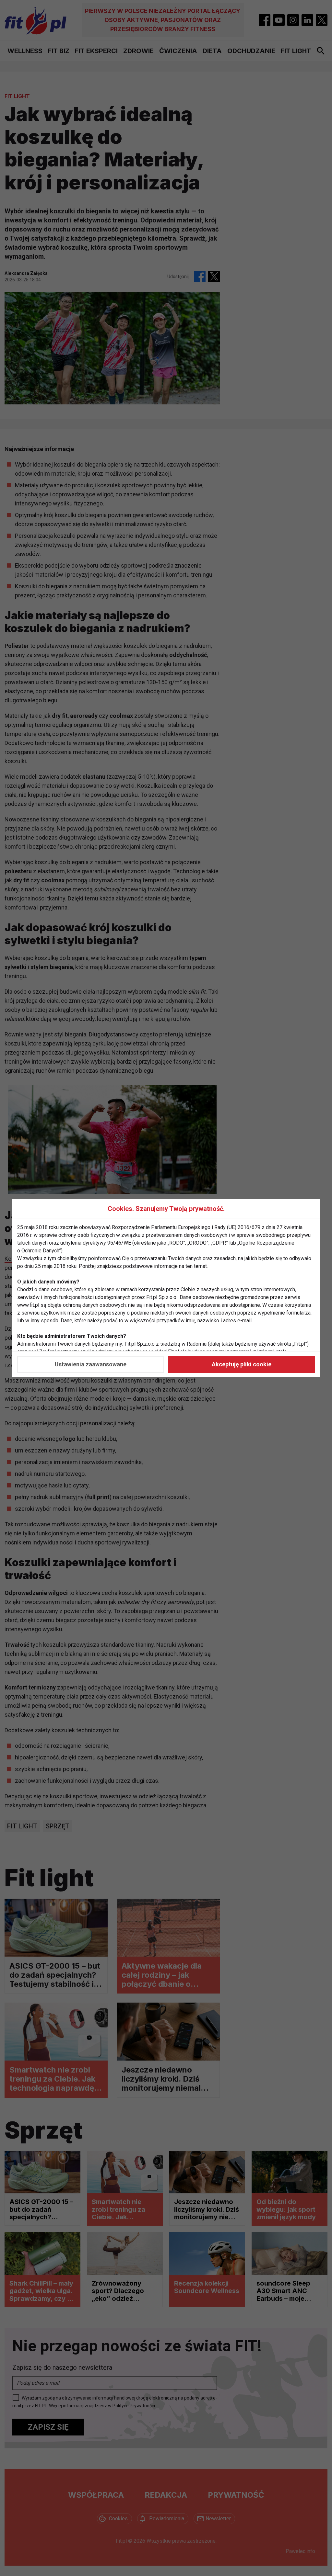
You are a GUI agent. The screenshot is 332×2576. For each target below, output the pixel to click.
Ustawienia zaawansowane (91, 1364)
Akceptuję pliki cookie (242, 1364)
